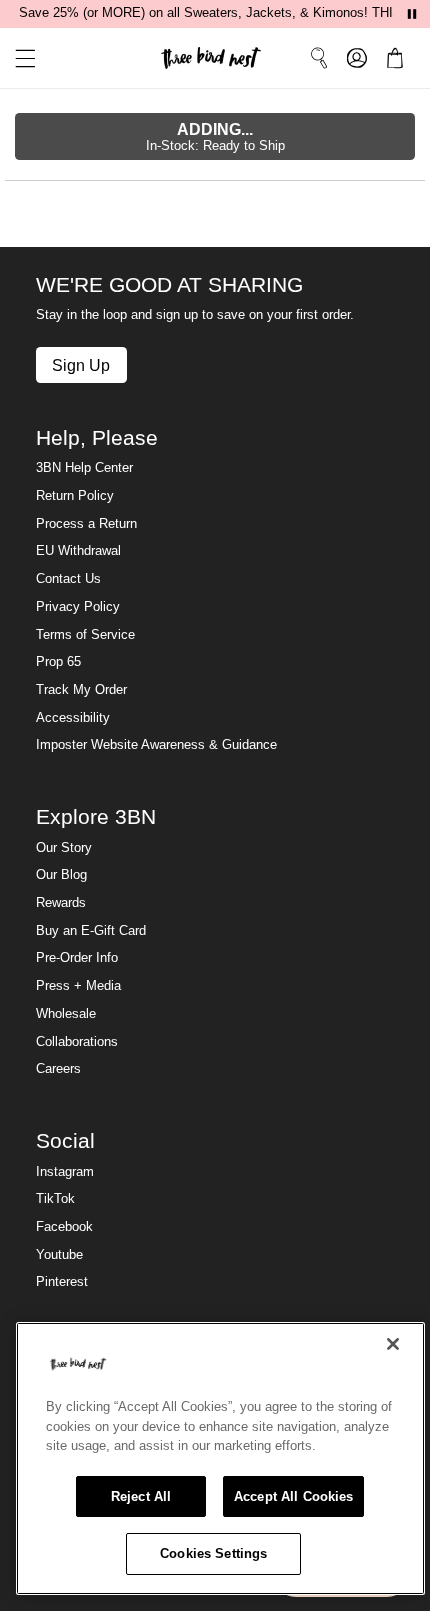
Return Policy (75, 496)
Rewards (61, 903)
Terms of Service (85, 635)
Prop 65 (58, 662)
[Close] (393, 1344)
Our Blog (61, 875)
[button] (18, 58)
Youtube (59, 1255)
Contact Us (68, 579)
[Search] (319, 58)
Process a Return (86, 524)
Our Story (64, 848)
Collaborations (77, 1042)
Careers (58, 1069)
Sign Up (81, 365)
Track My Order (81, 690)
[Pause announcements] (412, 14)
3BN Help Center (84, 468)
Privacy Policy (78, 607)
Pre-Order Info (77, 958)
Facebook (64, 1227)
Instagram (65, 1172)
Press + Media (78, 986)
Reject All (141, 1496)
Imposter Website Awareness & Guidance (156, 745)
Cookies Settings (213, 1553)
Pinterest (62, 1282)
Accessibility (73, 718)
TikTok (55, 1199)
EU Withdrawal (78, 551)
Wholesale (66, 1014)
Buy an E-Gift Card (91, 931)
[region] (220, 1458)
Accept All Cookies (293, 1496)
